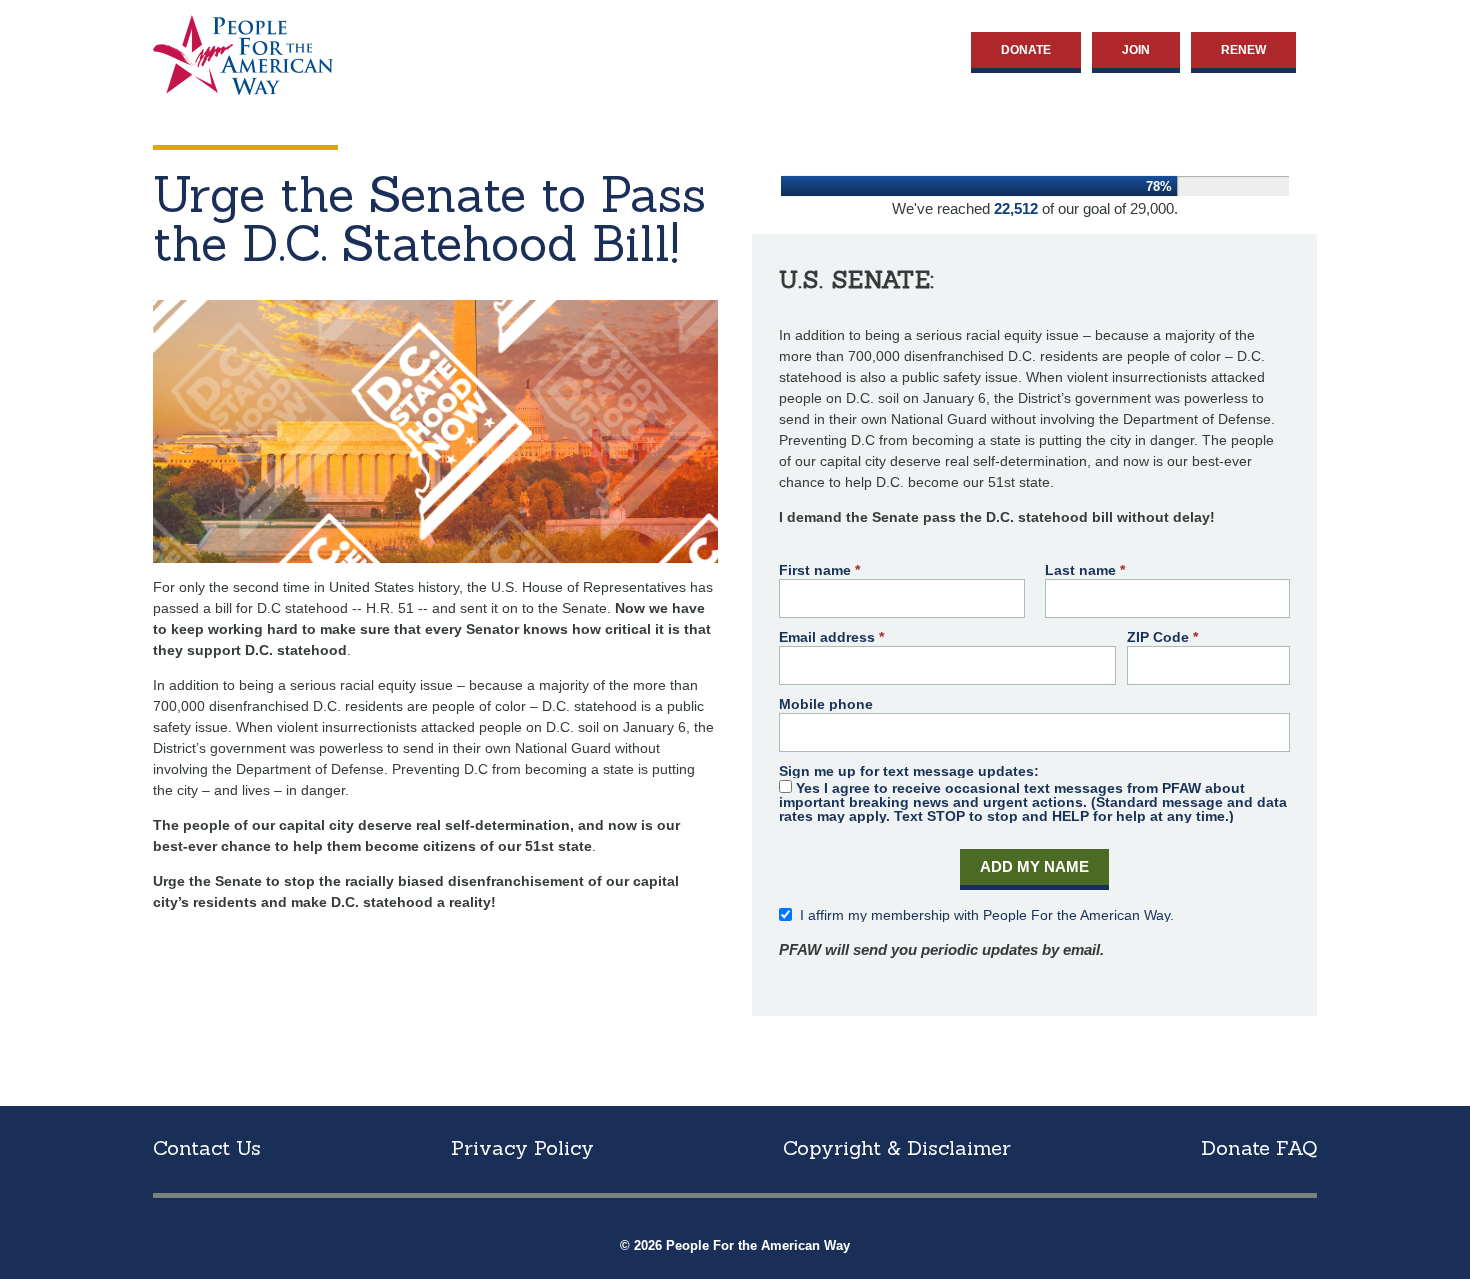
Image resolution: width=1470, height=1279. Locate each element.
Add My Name (1034, 866)
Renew (1243, 50)
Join (1136, 50)
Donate (1026, 50)
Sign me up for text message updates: (909, 771)
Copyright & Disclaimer (897, 1147)
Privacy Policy (522, 1147)
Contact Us (207, 1147)
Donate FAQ (1259, 1147)
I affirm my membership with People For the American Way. (987, 915)
